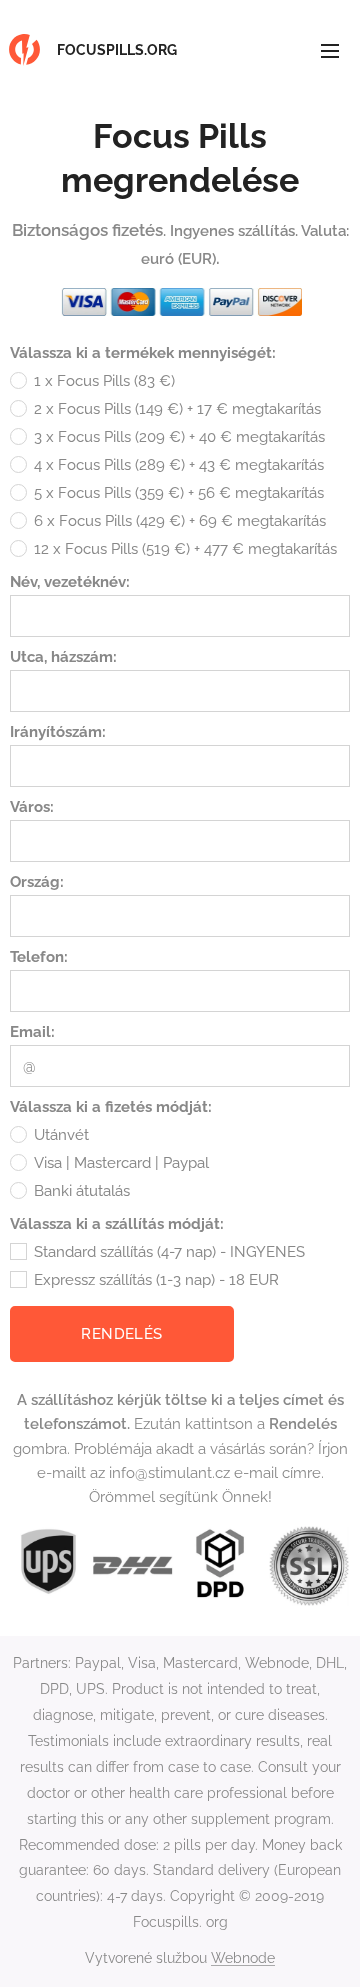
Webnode (243, 1958)
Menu (330, 50)
